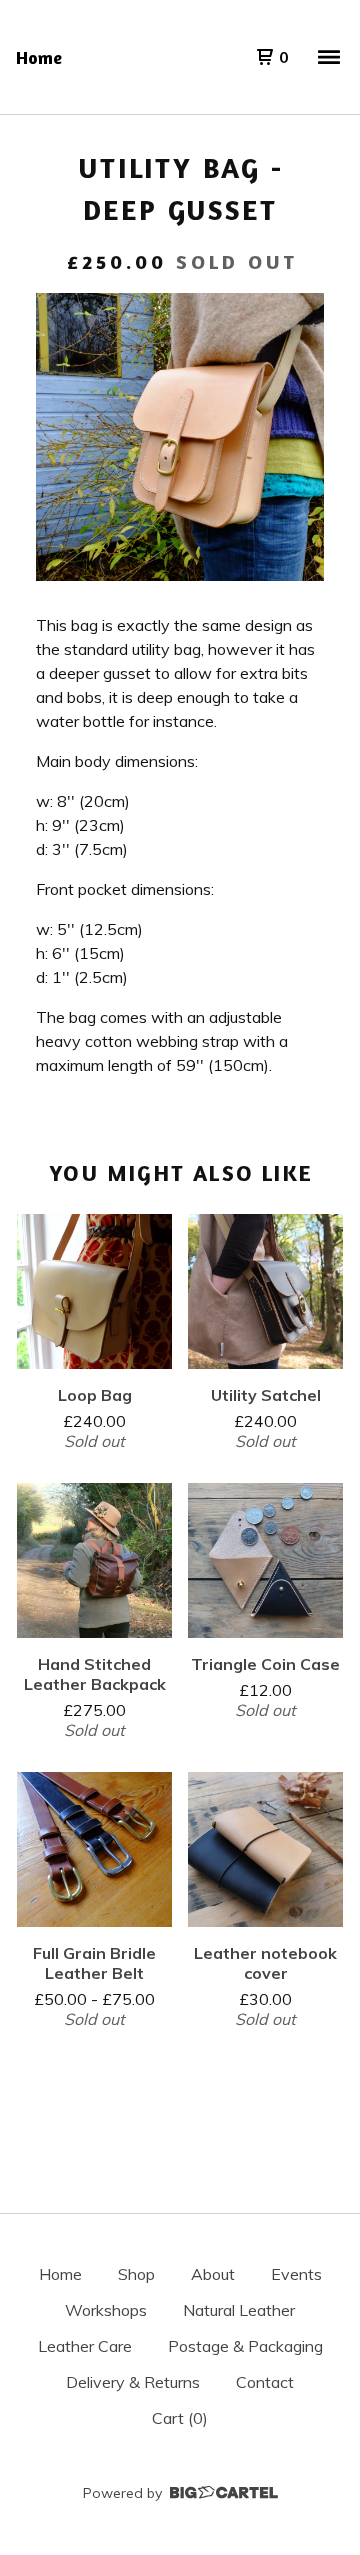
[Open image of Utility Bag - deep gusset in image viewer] (180, 437)
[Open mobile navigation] (329, 57)
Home (39, 57)
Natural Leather (239, 2310)
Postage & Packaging (245, 2346)
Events (296, 2274)
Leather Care (85, 2346)
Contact (265, 2382)
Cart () (180, 2418)
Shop (136, 2274)
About (213, 2274)
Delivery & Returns (133, 2382)
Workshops (106, 2310)
